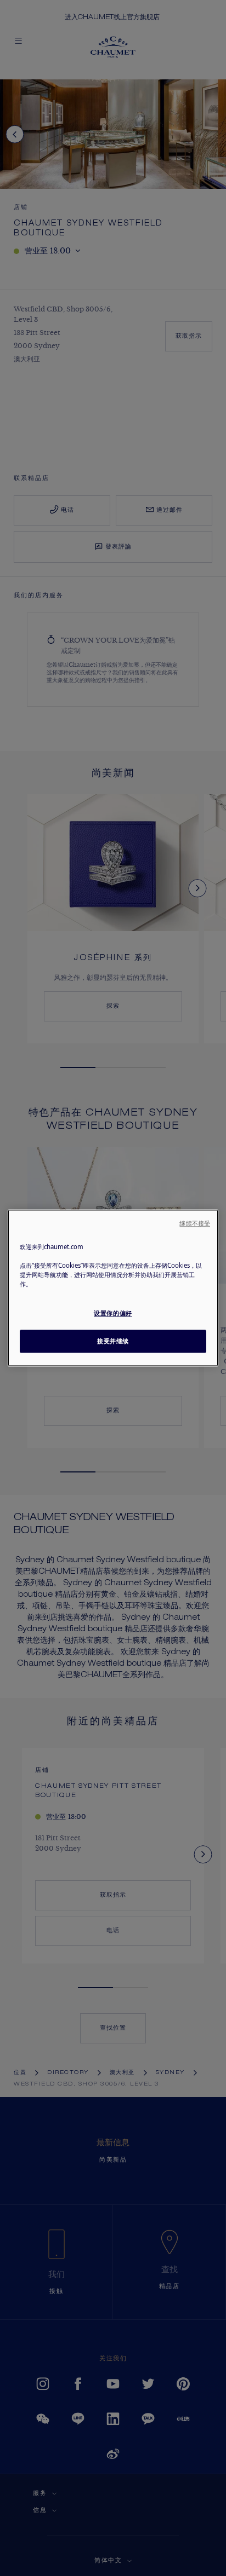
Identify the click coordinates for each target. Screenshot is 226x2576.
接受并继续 (113, 1341)
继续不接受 (195, 1223)
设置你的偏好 (113, 1313)
